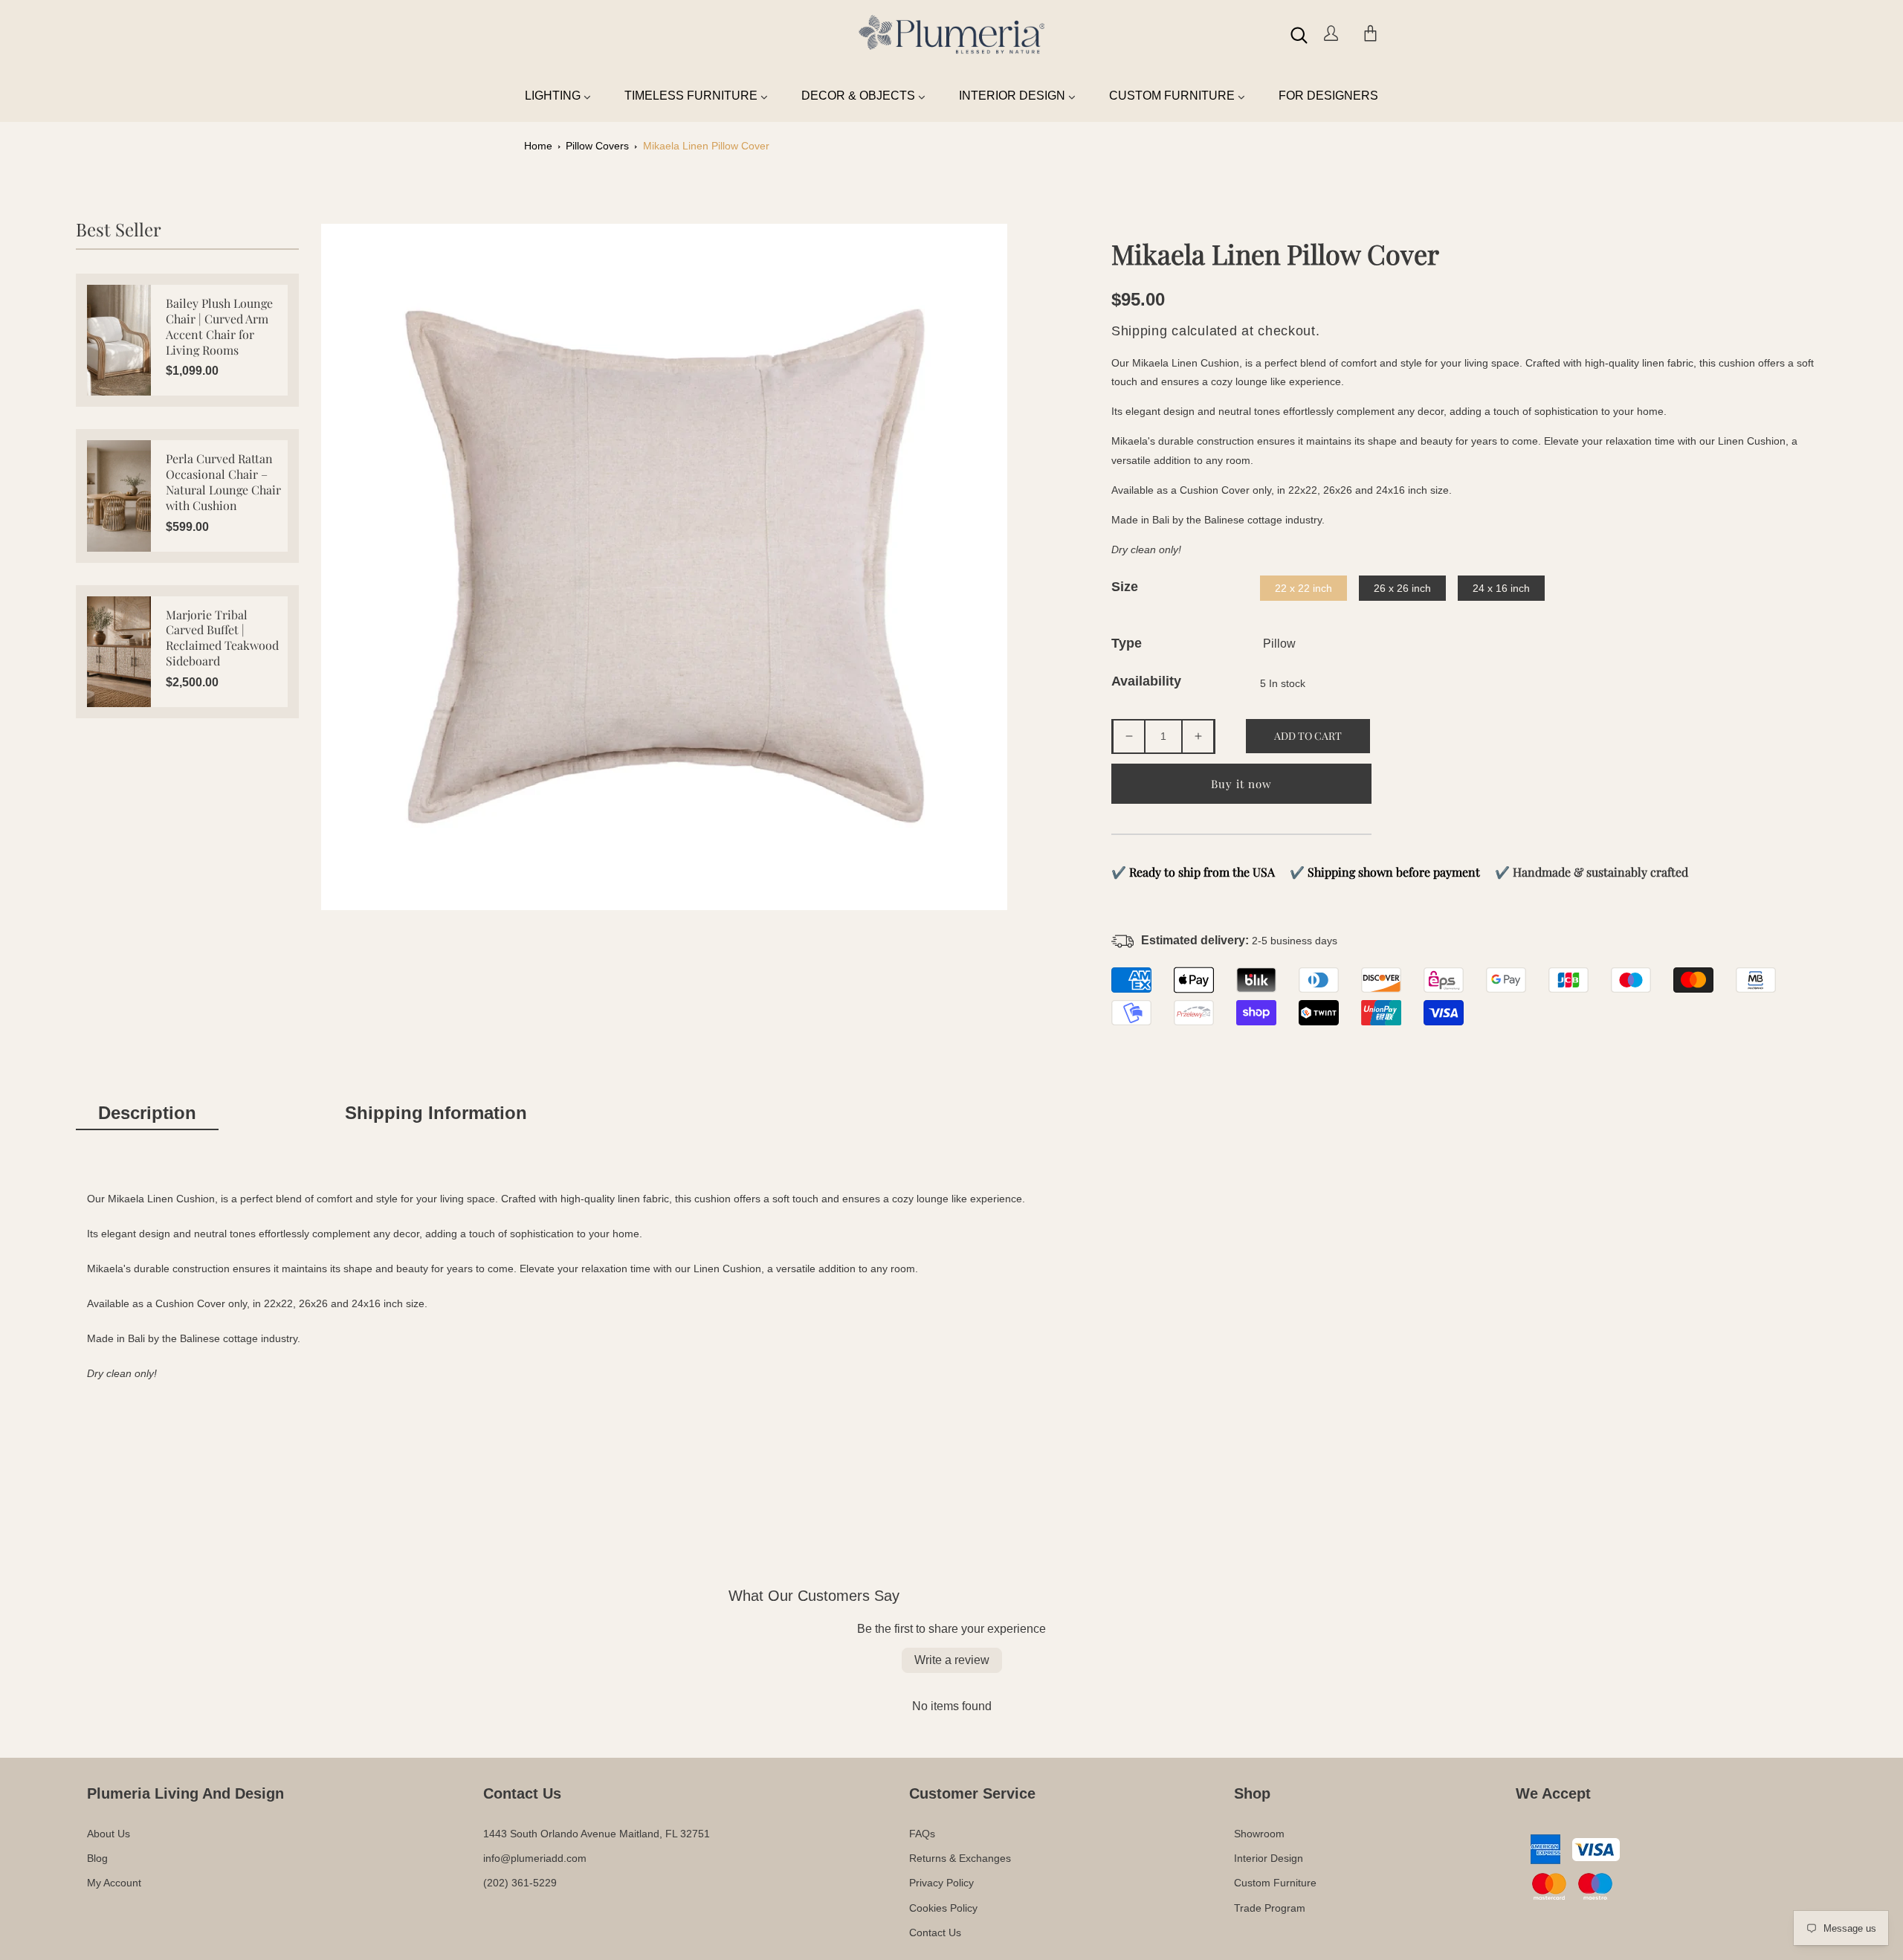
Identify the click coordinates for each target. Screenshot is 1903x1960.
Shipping (1140, 331)
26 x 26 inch (1402, 588)
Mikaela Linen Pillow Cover (706, 146)
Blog (97, 1858)
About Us (109, 1834)
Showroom (1259, 1834)
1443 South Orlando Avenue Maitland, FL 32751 (597, 1834)
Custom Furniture (1275, 1883)
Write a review (952, 1660)
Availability (1146, 681)
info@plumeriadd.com (535, 1858)
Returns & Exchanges (960, 1858)
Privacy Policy (941, 1883)
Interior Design (1269, 1858)
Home (538, 146)
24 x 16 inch (1501, 588)
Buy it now (1241, 784)
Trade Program (1270, 1908)
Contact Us (935, 1932)
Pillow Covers (597, 146)
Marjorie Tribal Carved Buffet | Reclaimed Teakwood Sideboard (222, 638)
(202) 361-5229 (520, 1883)
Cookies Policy (943, 1908)
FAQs (922, 1834)
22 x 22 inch (1303, 588)
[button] (1299, 35)
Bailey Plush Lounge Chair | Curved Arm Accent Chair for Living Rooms (219, 326)
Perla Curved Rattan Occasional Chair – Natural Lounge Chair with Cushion (223, 482)
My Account (114, 1883)
